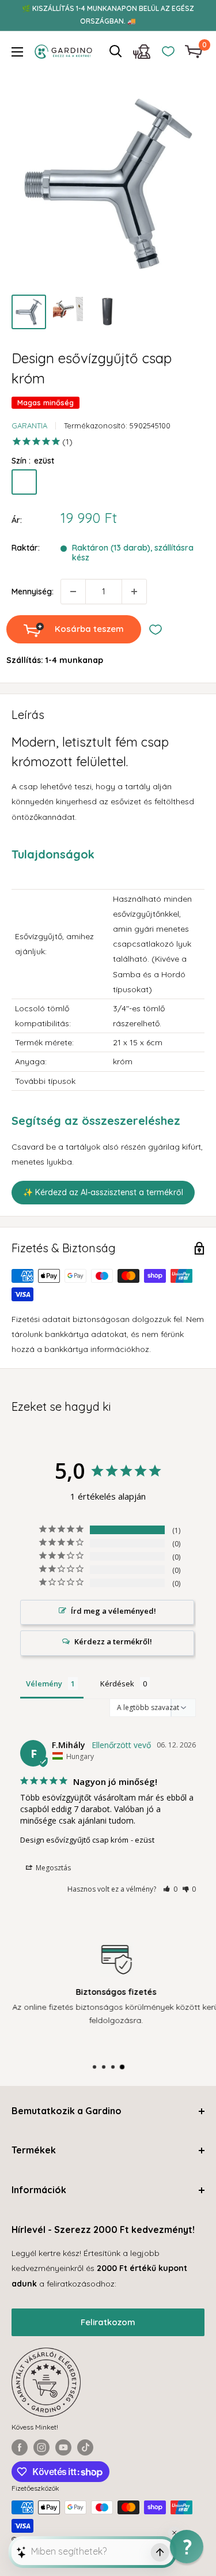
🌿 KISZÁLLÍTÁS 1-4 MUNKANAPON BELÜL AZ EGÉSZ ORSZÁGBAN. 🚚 (108, 15)
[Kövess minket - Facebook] (20, 2447)
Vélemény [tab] (44, 1684)
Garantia (29, 425)
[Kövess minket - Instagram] (41, 2447)
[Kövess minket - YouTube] (63, 2447)
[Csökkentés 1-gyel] (73, 592)
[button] (170, 1889)
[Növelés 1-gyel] (134, 592)
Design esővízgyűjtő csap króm (74, 1840)
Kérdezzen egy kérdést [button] (107, 1643)
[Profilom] (142, 54)
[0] (194, 52)
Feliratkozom (108, 2322)
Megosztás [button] (52, 1868)
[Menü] (17, 52)
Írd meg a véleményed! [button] (113, 1611)
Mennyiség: (33, 592)
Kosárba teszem (89, 629)
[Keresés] (116, 51)
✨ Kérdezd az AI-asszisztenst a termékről (103, 1192)
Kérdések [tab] (117, 1684)
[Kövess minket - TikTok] (85, 2447)
